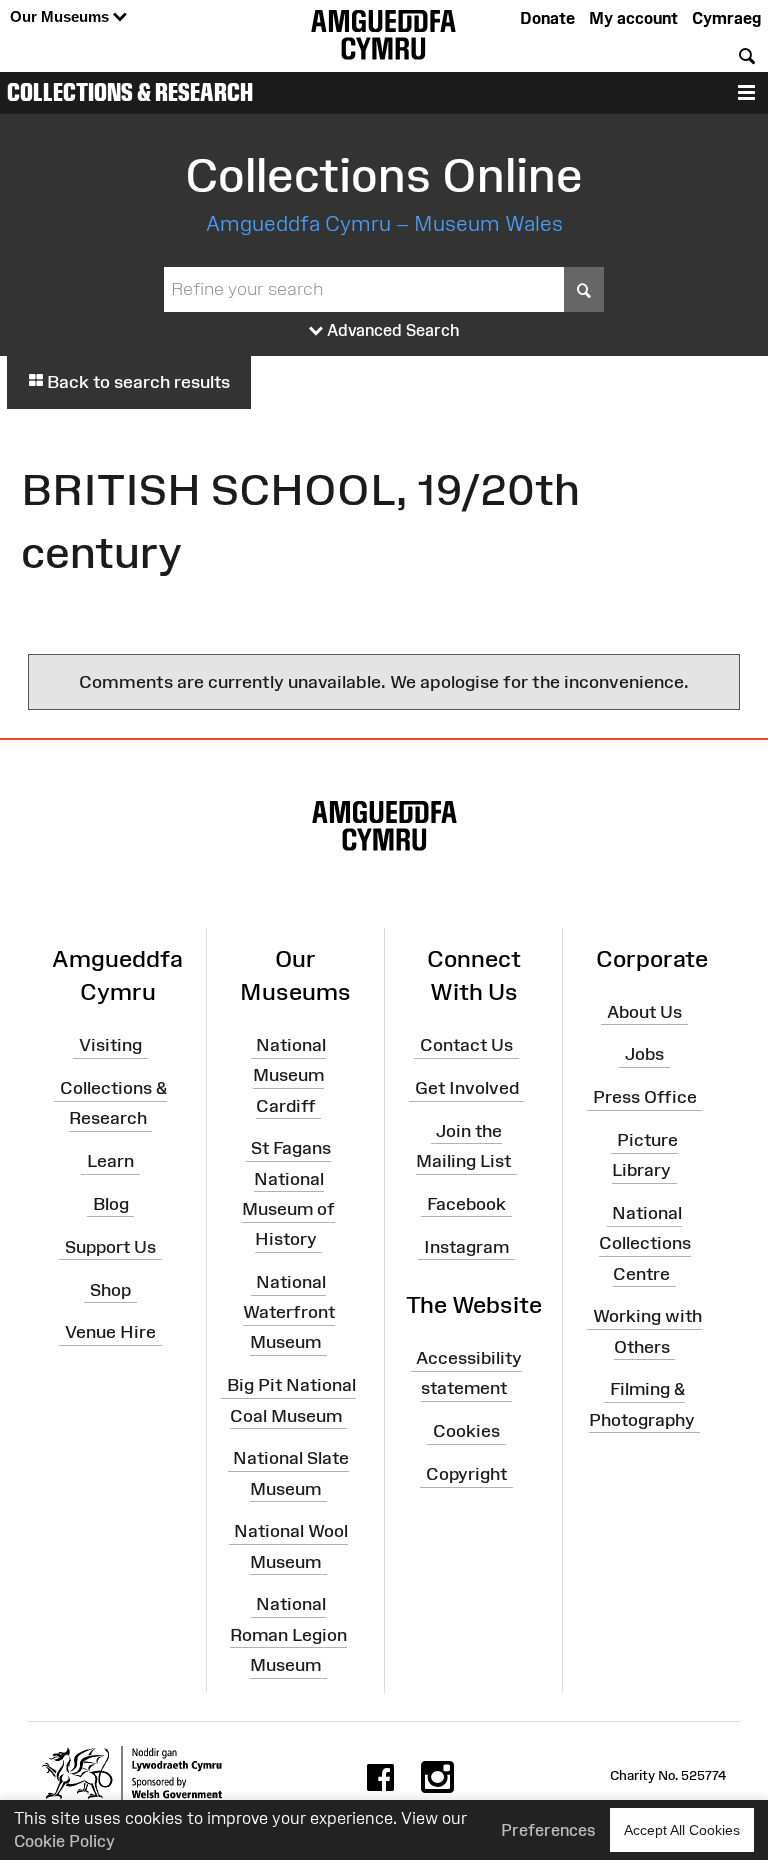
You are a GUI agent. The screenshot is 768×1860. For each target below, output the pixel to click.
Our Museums (61, 16)
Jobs (644, 1054)
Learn (110, 1161)
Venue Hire (110, 1332)
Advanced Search (391, 330)
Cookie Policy (64, 1841)
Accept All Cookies (682, 1830)
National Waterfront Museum (289, 1312)
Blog (111, 1204)
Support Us (110, 1247)
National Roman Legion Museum (288, 1634)
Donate (547, 18)
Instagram (466, 1247)
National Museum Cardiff (289, 1075)
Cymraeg (726, 18)
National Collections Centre (645, 1243)
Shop (110, 1289)
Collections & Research (130, 92)
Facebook (466, 1204)
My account (633, 18)
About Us (644, 1011)
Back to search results (136, 382)
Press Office (645, 1097)
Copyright (466, 1474)
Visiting (110, 1045)
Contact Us (466, 1045)
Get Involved (467, 1088)
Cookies (466, 1431)
